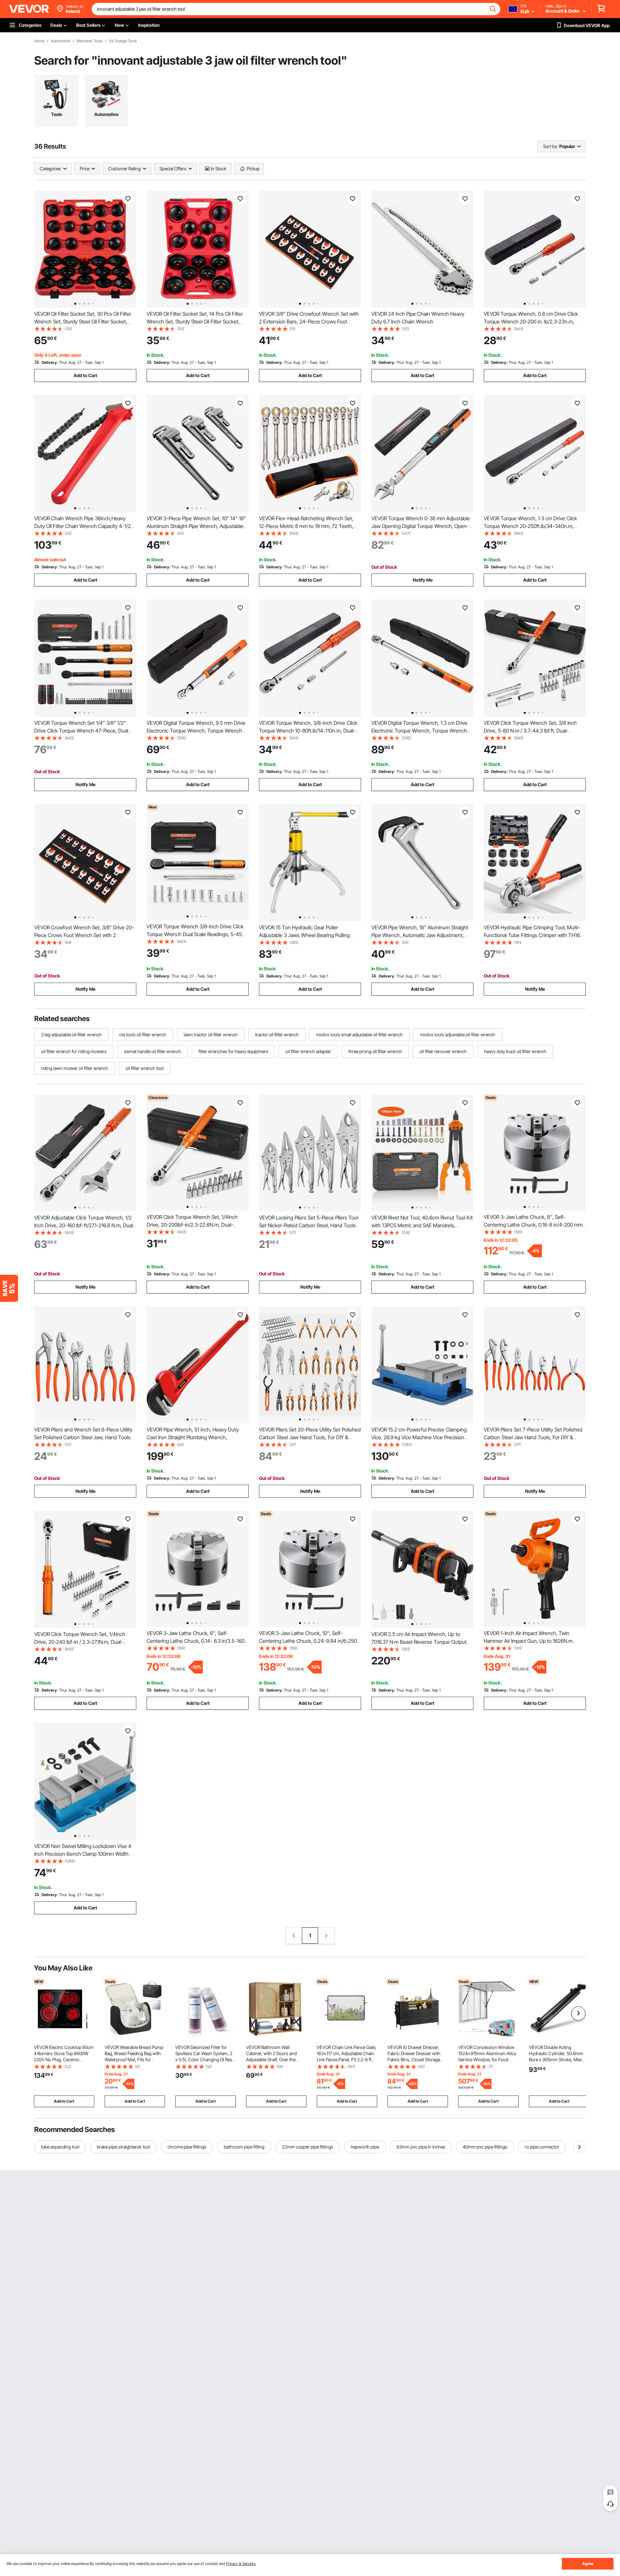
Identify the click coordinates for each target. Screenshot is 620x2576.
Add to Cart (85, 375)
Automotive (60, 41)
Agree (588, 2564)
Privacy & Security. (241, 2564)
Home (39, 41)
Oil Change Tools (123, 41)
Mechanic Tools (89, 41)
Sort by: (551, 146)
